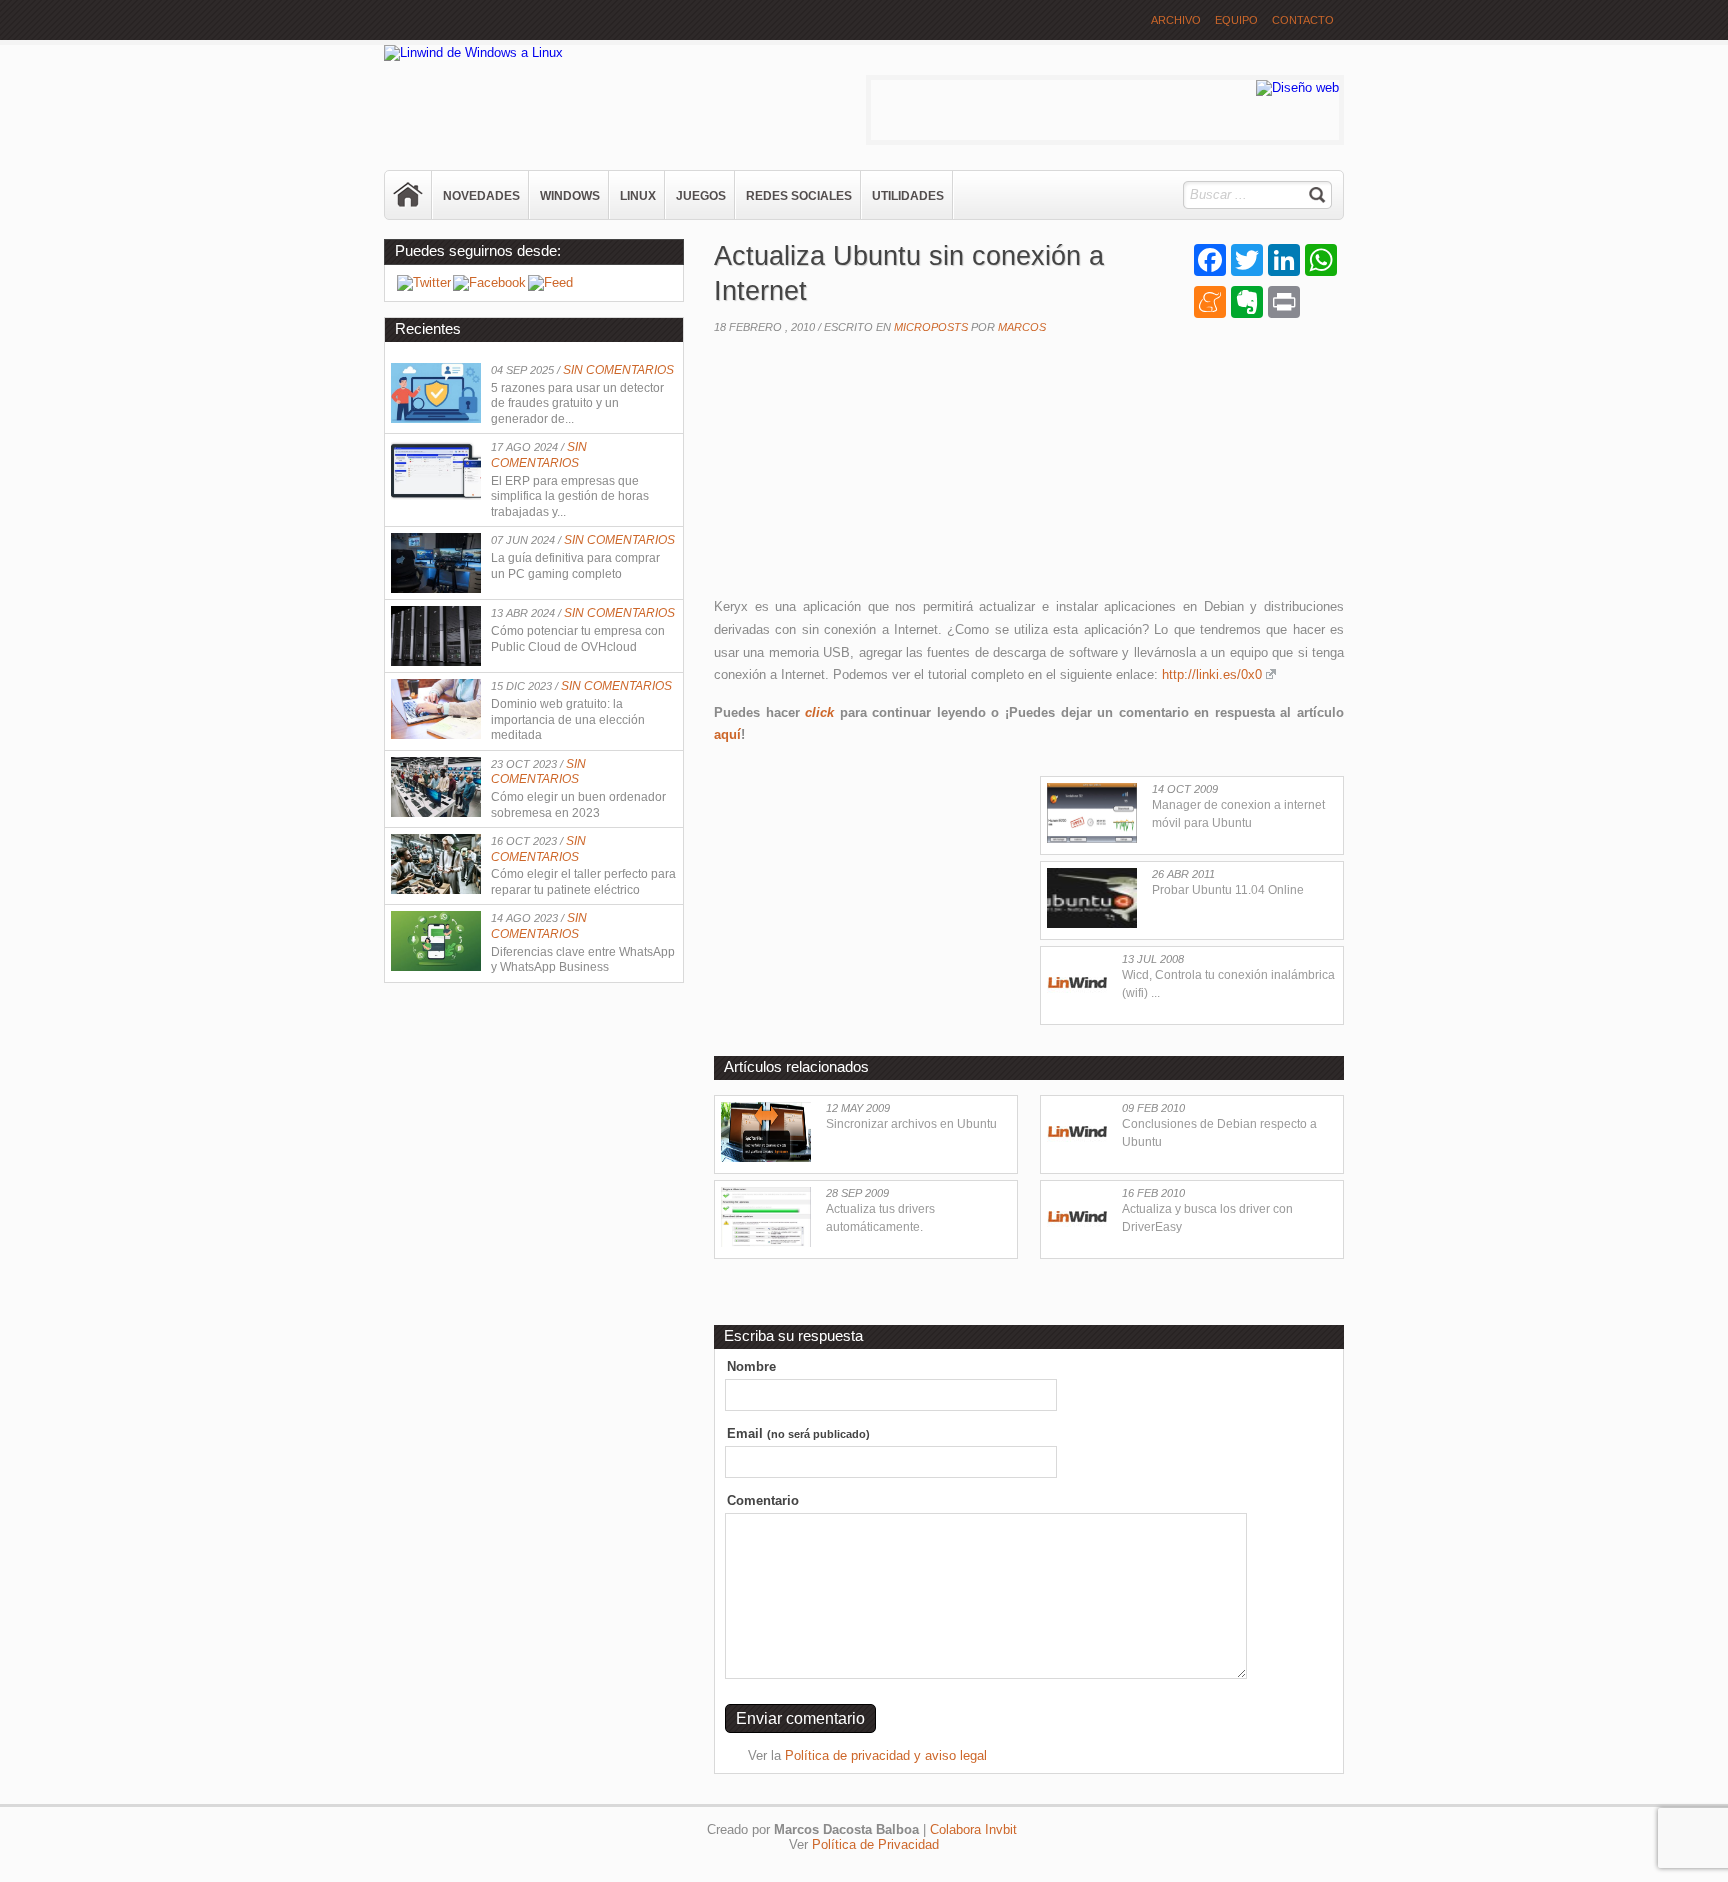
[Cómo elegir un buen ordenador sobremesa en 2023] (436, 812)
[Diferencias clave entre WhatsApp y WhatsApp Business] (436, 966)
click (819, 712)
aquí (727, 734)
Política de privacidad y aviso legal (886, 1755)
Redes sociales (799, 196)
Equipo (1236, 20)
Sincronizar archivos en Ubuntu (911, 1124)
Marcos (1022, 327)
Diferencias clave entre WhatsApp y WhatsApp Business (583, 960)
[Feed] (550, 282)
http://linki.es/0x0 (1212, 674)
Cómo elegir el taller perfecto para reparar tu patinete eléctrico (583, 882)
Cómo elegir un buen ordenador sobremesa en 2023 (578, 805)
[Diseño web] (1297, 87)
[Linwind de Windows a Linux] (473, 52)
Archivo (1176, 20)
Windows (570, 196)
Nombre (751, 1366)
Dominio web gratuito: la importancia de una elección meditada (568, 719)
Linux (638, 196)
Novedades (481, 196)
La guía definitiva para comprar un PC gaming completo (575, 566)
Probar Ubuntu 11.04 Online (1228, 890)
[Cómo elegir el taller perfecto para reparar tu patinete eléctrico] (436, 889)
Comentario (763, 1500)
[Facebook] (489, 282)
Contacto (1303, 20)
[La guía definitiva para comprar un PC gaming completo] (436, 588)
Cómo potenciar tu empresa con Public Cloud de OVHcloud (578, 639)
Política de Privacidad (875, 1844)
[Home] (409, 195)
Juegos (701, 196)
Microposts (931, 327)
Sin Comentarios (618, 370)
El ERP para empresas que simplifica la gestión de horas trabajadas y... (570, 496)
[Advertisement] (864, 471)
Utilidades (908, 196)
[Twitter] (424, 282)
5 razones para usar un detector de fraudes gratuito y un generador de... (577, 403)
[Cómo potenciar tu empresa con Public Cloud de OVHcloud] (436, 661)
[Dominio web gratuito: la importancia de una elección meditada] (436, 734)
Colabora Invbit (973, 1829)
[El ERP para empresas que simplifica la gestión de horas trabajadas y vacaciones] (436, 495)
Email (798, 1433)
